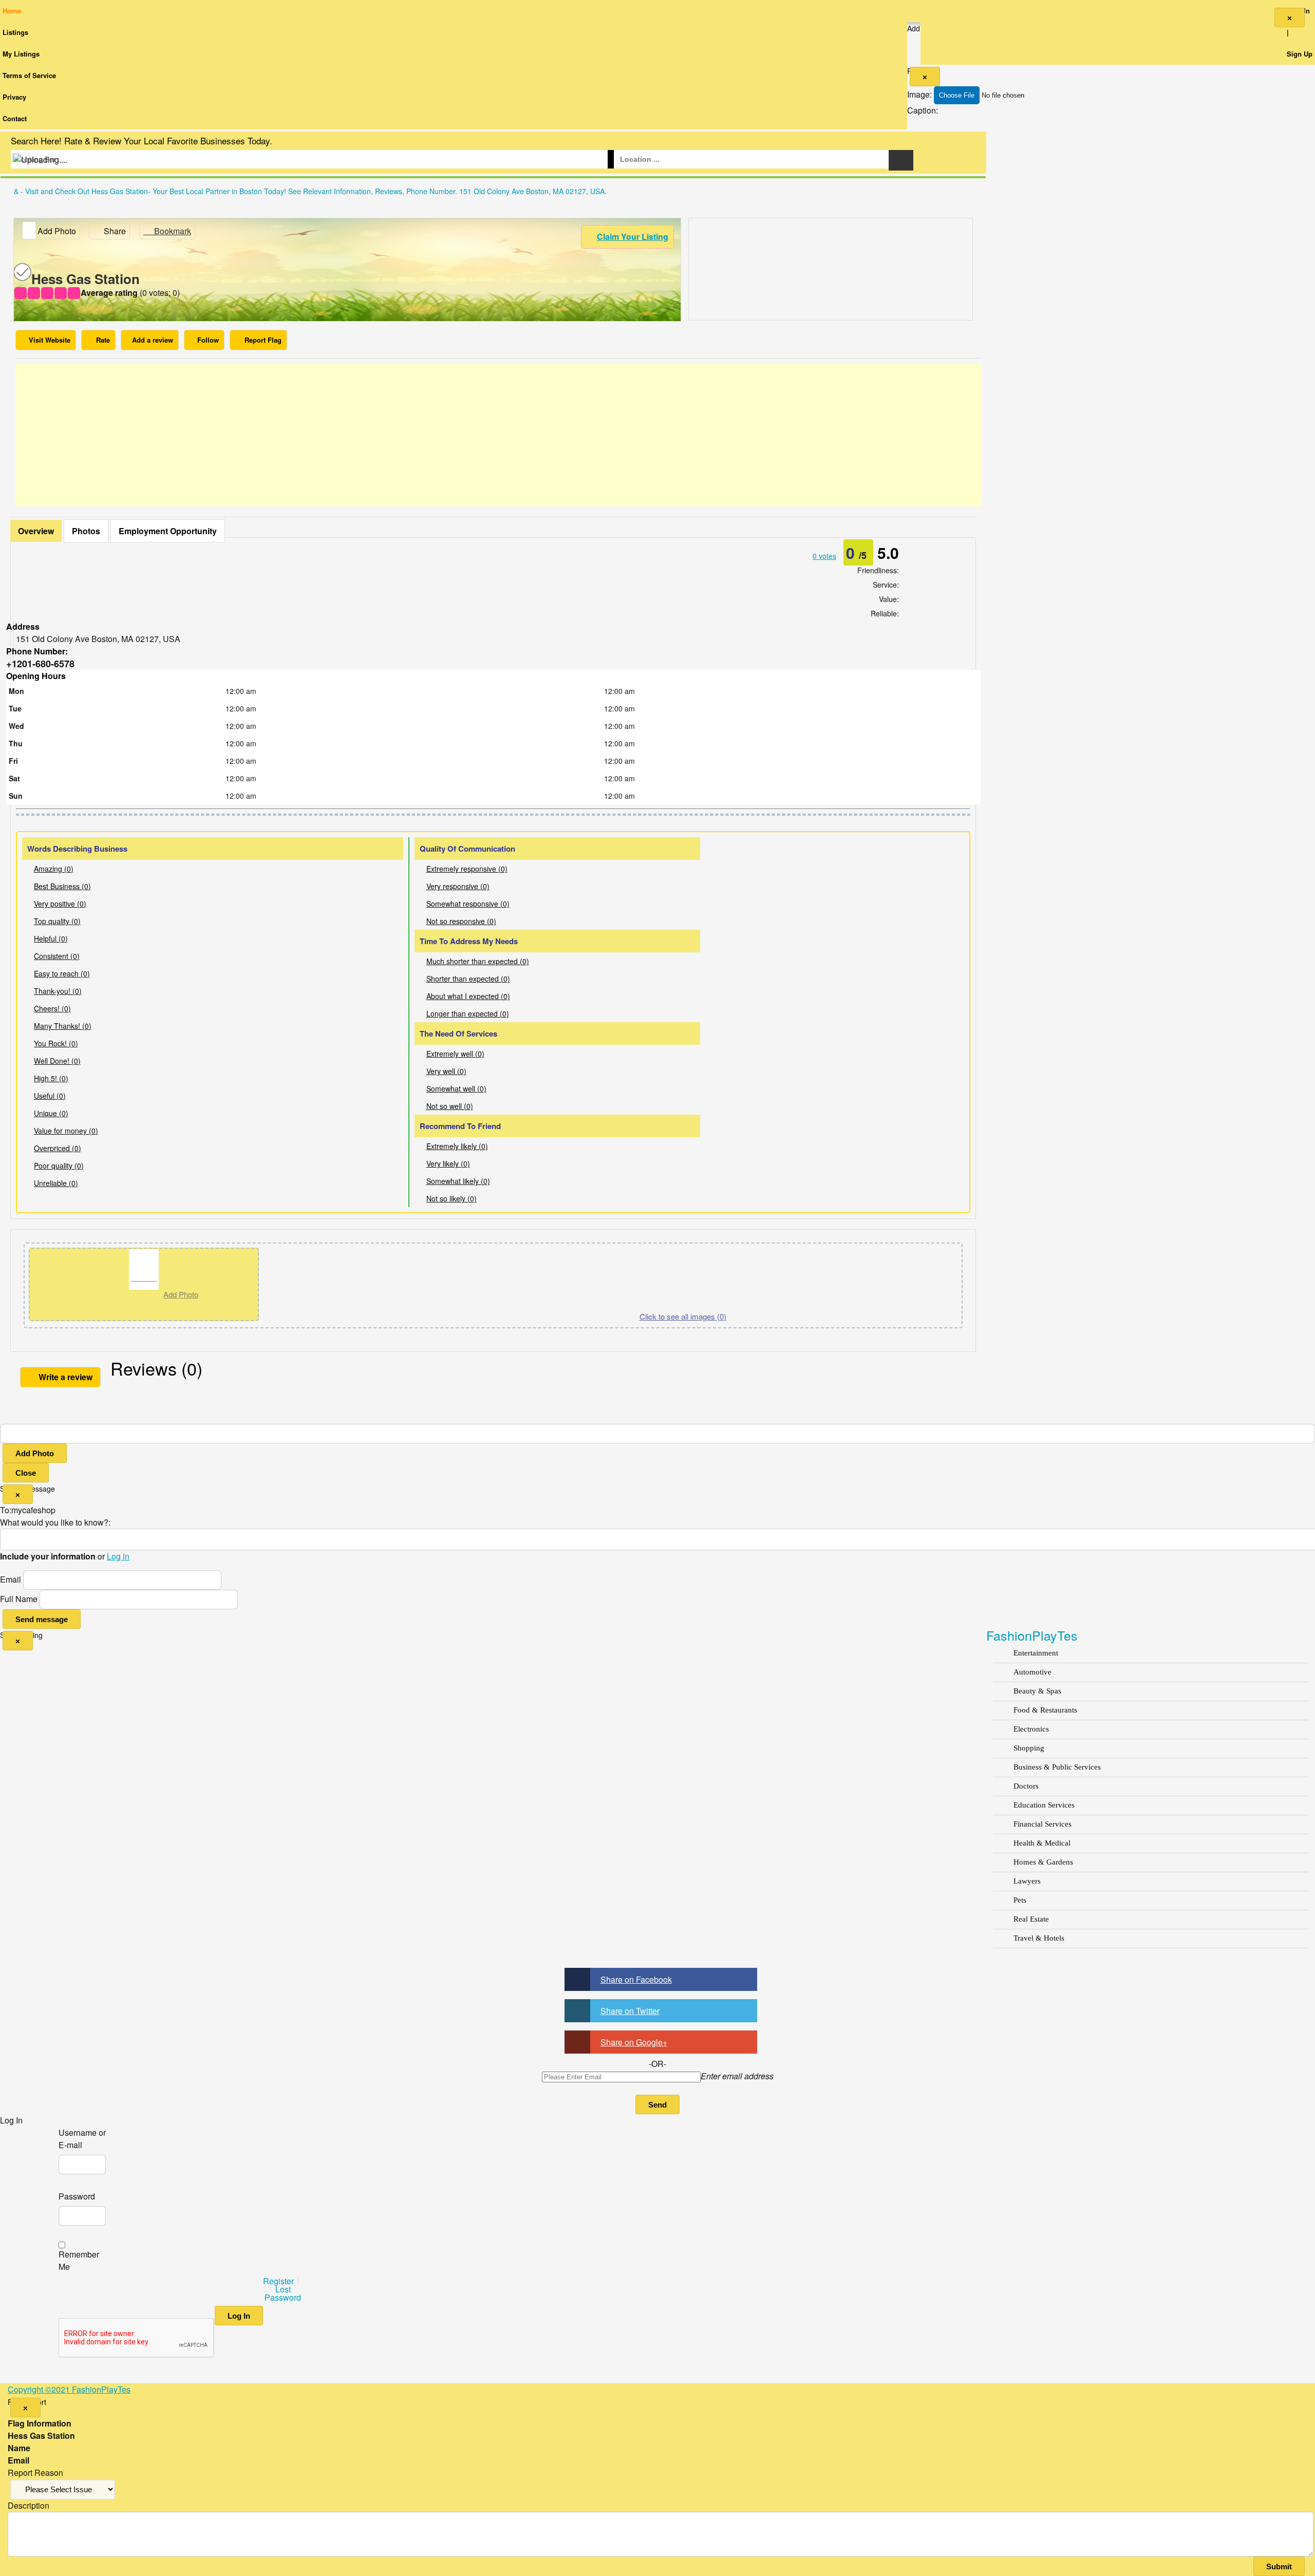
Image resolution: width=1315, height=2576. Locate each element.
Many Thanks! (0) (63, 1026)
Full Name (19, 1599)
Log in (118, 1556)
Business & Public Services (1057, 1767)
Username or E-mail (82, 2139)
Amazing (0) (54, 869)
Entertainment (1036, 1653)
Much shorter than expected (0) (478, 961)
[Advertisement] (498, 435)
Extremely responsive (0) (467, 869)
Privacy (14, 97)
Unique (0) (51, 1113)
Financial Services (1042, 1824)
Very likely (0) (448, 1163)
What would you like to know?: (55, 1522)
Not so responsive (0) (461, 921)
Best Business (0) (62, 886)
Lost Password (283, 2293)
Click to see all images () (683, 1316)
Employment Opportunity (168, 531)
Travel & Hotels (1039, 1938)
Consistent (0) (57, 956)
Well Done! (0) (57, 1061)
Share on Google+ (634, 2042)
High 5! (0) (51, 1078)
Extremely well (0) (455, 1054)
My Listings (21, 54)
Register (278, 2281)
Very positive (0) (60, 904)
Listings (15, 32)
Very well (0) (446, 1071)
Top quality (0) (57, 921)
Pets (1020, 1900)
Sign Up (1300, 54)
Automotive (1032, 1672)
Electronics (1031, 1729)
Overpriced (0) (58, 1148)
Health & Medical (1042, 1843)
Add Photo (35, 1453)
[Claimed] (22, 278)
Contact (15, 118)
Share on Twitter (630, 2011)
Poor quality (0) (59, 1165)
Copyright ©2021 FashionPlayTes (69, 2389)
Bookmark (172, 231)
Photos (86, 531)
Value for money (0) (66, 1131)
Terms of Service (29, 75)
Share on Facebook (636, 1979)
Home (12, 11)
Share (114, 231)
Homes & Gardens (1043, 1862)
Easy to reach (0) (62, 973)
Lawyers (1027, 1881)
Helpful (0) (51, 938)
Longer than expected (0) (468, 1013)
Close (26, 1473)
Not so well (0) (450, 1106)
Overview (36, 531)
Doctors (1026, 1786)
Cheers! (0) (52, 1008)
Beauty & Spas (1037, 1691)
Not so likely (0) (452, 1198)
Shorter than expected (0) (468, 979)
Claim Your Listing (633, 237)
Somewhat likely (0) (458, 1181)
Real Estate (1031, 1919)
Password (77, 2196)
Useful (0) (50, 1096)
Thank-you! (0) (58, 991)
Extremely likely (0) (457, 1146)
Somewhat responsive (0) (468, 904)
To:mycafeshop (28, 1510)
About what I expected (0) (468, 996)
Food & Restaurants (1045, 1710)
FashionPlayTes (1032, 1635)
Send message (42, 1619)
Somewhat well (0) (456, 1088)
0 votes (824, 556)
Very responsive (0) (458, 886)
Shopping (1029, 1748)
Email (11, 1579)
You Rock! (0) (56, 1043)
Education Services (1044, 1805)
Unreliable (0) (56, 1183)
